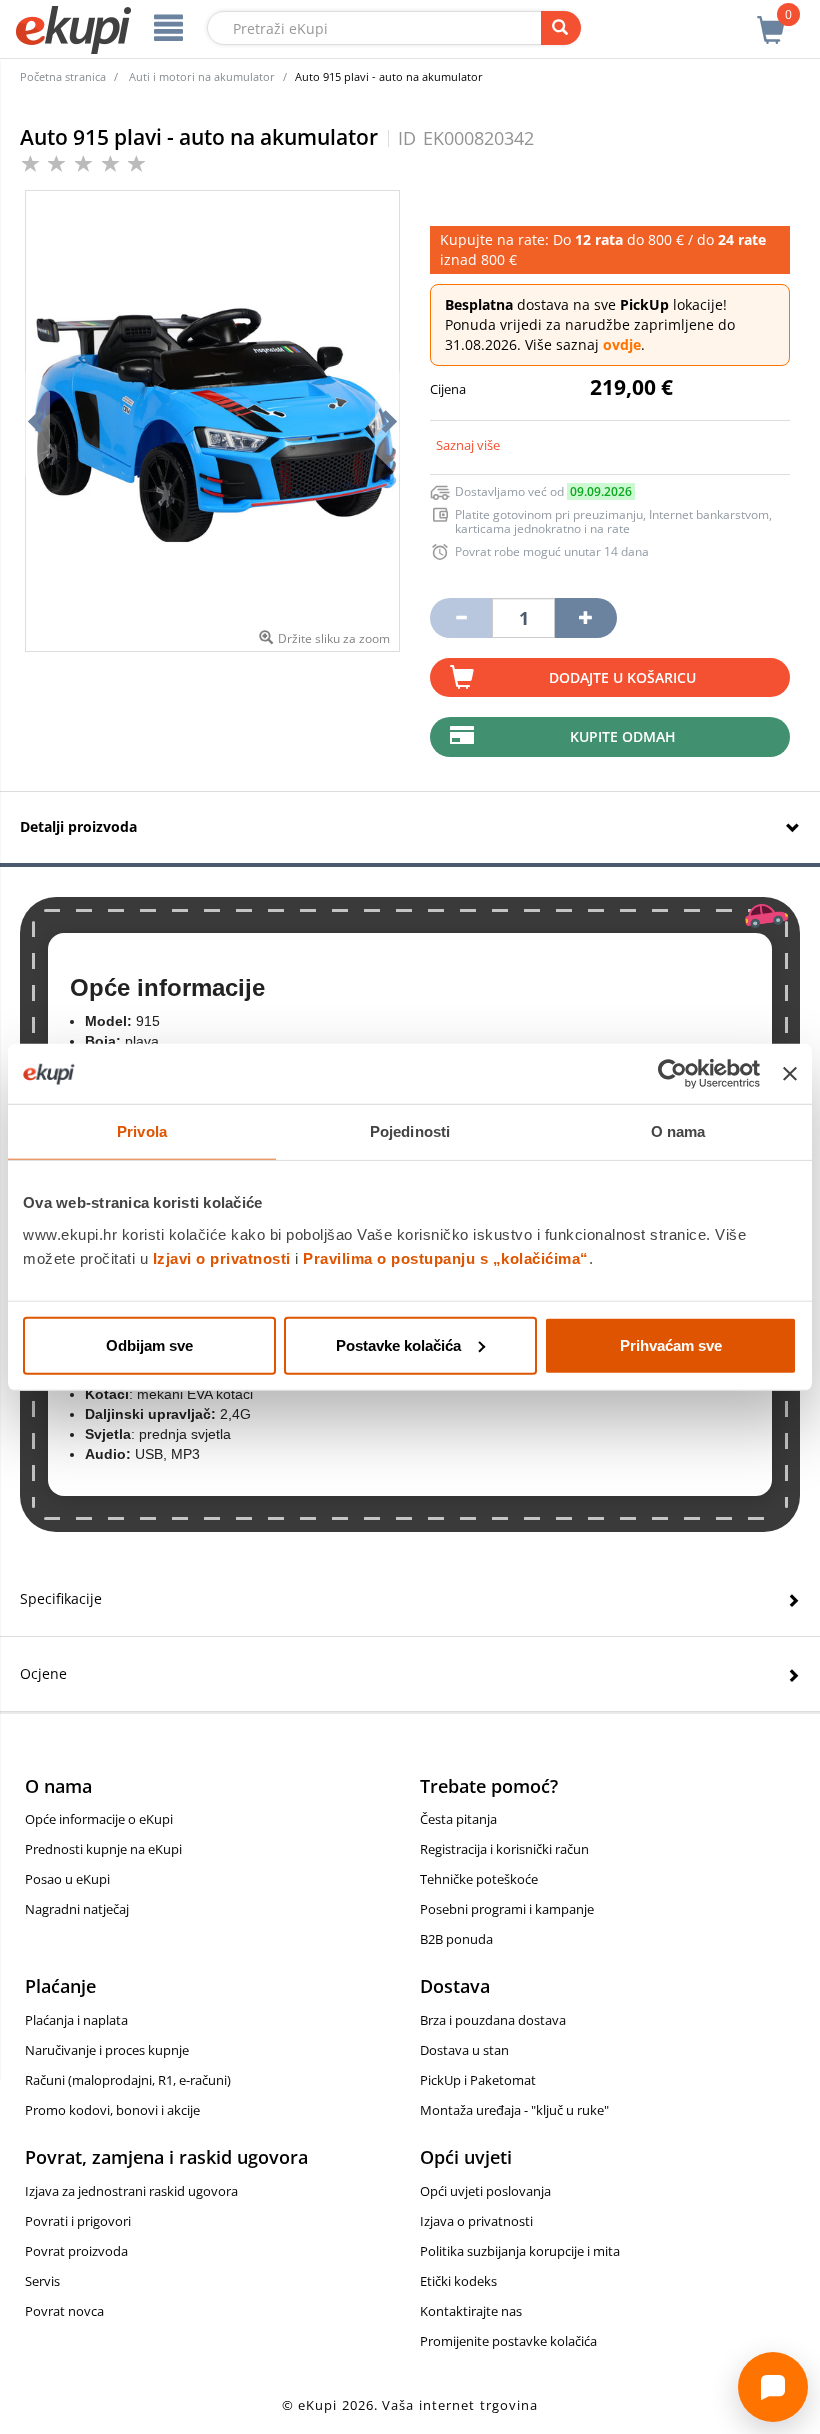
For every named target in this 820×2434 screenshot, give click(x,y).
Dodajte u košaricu (622, 677)
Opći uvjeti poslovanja (485, 2191)
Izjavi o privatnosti (222, 1257)
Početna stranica (63, 76)
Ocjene (43, 1673)
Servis (42, 2281)
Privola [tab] (142, 1131)
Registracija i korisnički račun (504, 1849)
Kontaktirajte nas (471, 2311)
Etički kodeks (458, 2281)
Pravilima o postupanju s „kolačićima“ (446, 1257)
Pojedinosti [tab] (410, 1131)
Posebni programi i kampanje (507, 1909)
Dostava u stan (464, 2050)
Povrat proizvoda (76, 2251)
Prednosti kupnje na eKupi (103, 1849)
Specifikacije (61, 1598)
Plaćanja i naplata (76, 2020)
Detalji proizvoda (78, 826)
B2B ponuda (456, 1939)
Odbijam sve (149, 1344)
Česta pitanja (458, 1819)
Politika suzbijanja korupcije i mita (520, 2251)
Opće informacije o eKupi (99, 1819)
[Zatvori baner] (790, 1074)
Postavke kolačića (398, 1344)
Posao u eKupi (67, 1879)
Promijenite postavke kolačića (508, 2341)
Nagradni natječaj (77, 1909)
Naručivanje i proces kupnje (107, 2050)
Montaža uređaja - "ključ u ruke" (514, 2110)
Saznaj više (468, 445)
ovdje (622, 344)
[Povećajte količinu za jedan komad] (586, 618)
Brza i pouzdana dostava (493, 2020)
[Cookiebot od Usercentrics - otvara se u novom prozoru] (672, 1074)
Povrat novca (64, 2311)
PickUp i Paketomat (478, 2080)
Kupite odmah (623, 736)
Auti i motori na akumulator (202, 76)
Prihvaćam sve (671, 1344)
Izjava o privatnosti (476, 2221)
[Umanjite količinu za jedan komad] (461, 618)
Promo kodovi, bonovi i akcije (112, 2110)
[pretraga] (561, 28)
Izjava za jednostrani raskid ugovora (131, 2191)
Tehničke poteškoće (479, 1879)
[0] (771, 19)
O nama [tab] (678, 1131)
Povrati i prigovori (78, 2221)
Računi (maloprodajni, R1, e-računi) (128, 2080)
